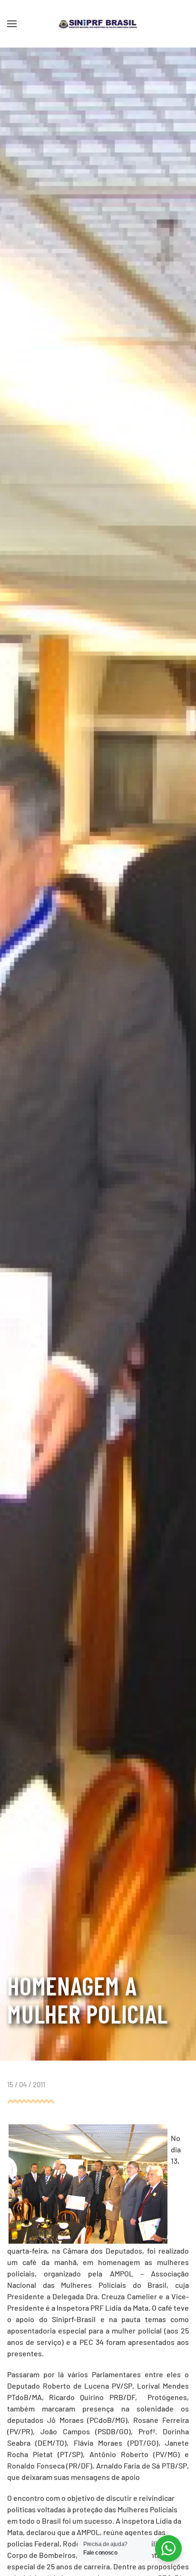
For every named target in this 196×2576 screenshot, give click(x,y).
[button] (12, 24)
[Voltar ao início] (98, 24)
